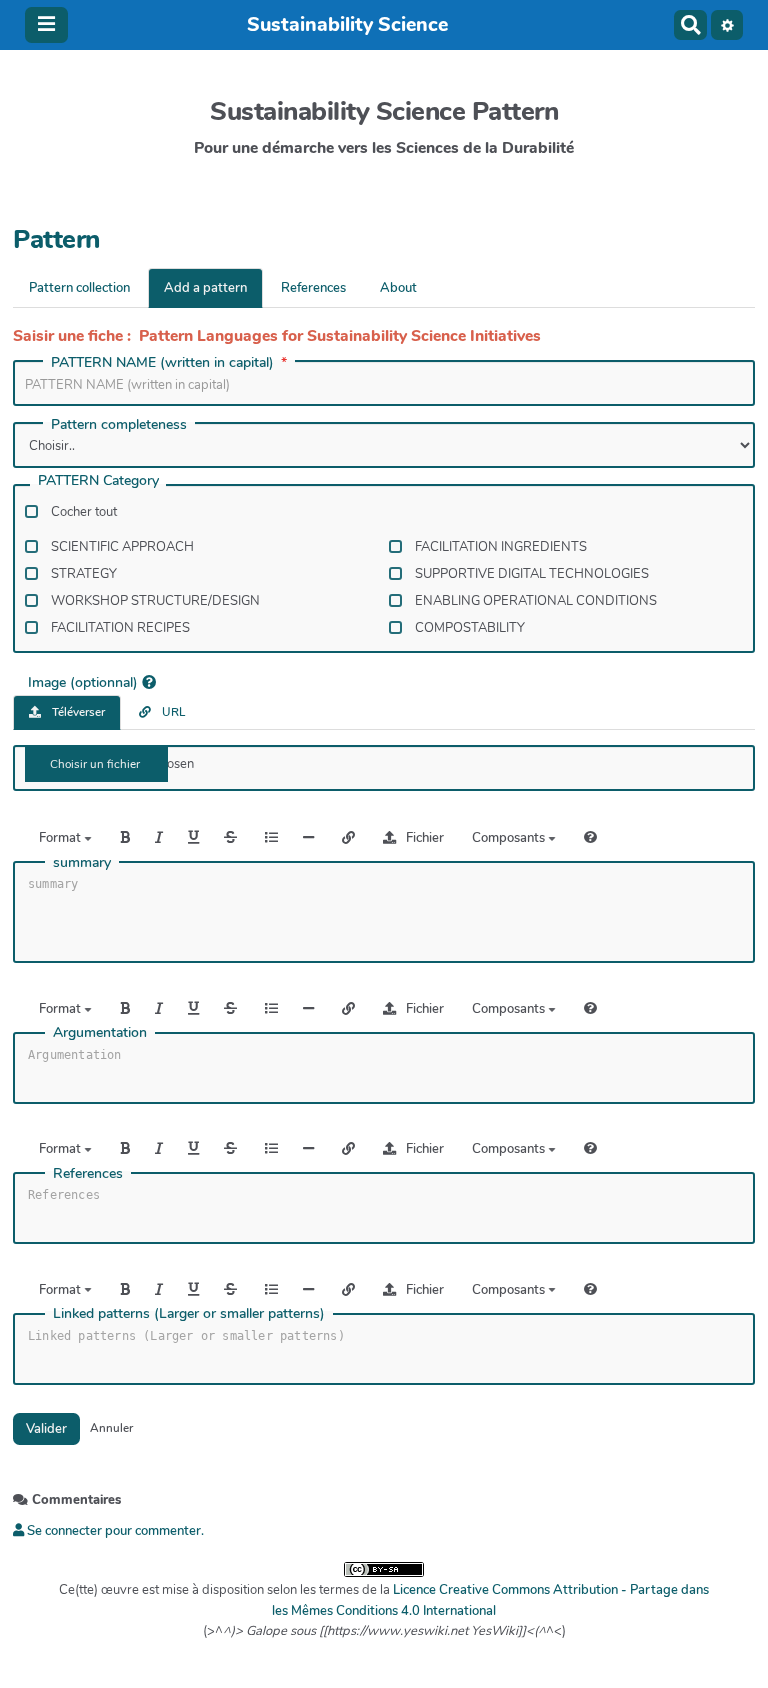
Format (61, 838)
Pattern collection (79, 288)
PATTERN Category (98, 482)
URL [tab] (172, 712)
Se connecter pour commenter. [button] (114, 1531)
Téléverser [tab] (77, 712)
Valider (46, 1429)
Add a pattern (205, 288)
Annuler (111, 1428)
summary (82, 863)
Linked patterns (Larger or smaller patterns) (189, 1314)
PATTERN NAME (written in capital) (162, 363)
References (313, 288)
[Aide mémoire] (590, 837)
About (398, 288)
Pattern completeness (119, 425)
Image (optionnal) (83, 681)
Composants (510, 838)
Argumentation (100, 1033)
